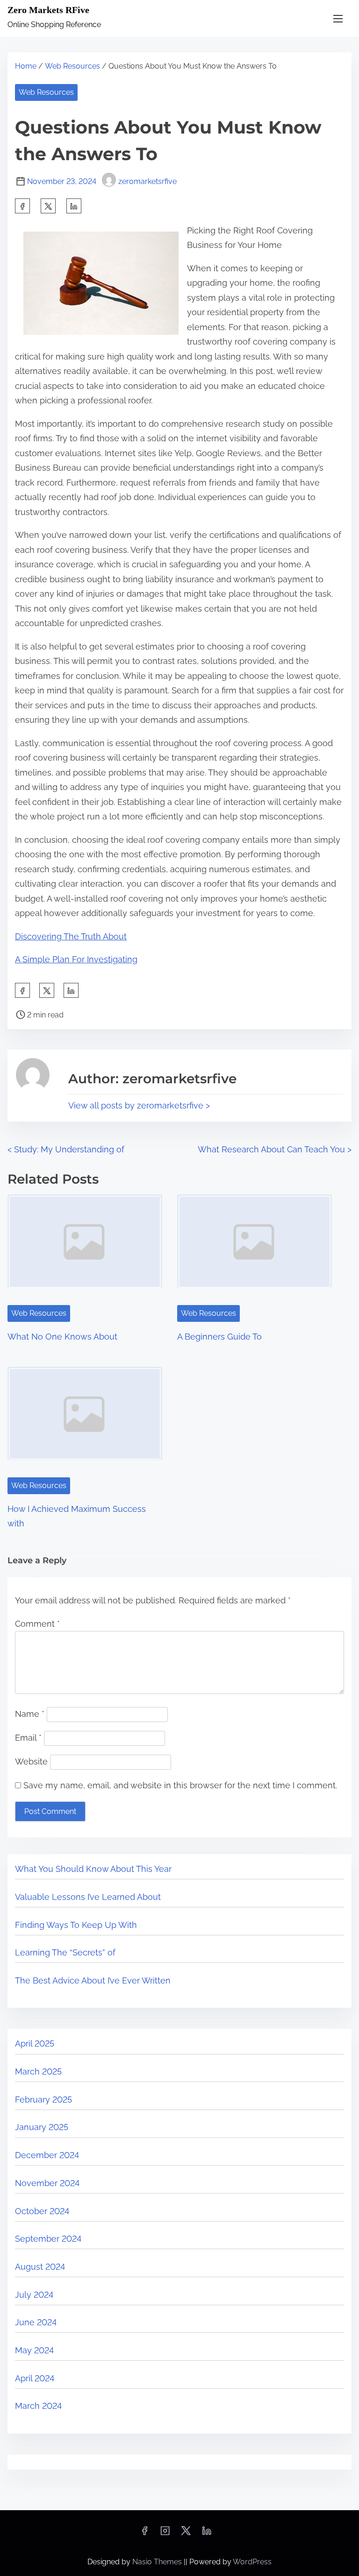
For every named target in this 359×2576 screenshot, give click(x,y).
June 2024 (36, 2322)
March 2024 (38, 2406)
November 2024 (47, 2183)
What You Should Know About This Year (93, 1869)
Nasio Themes (158, 2562)
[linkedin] (207, 2534)
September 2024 (48, 2239)
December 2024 (47, 2155)
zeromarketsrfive (147, 181)
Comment (37, 1624)
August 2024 (40, 2267)
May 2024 (34, 2350)
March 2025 (38, 2071)
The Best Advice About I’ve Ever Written (93, 1980)
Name (30, 1714)
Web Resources (72, 66)
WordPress (252, 2562)
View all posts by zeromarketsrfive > (139, 1105)
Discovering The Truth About (71, 936)
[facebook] (22, 206)
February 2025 (43, 2100)
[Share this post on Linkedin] (74, 206)
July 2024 (34, 2295)
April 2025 (35, 2043)
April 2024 (35, 2378)
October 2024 (42, 2211)
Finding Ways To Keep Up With (76, 1925)
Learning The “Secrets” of (65, 1952)
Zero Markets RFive (48, 10)
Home (26, 66)
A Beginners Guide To (219, 1337)
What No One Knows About (62, 1337)
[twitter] (48, 206)
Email (28, 1738)
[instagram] (165, 2534)
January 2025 (42, 2127)
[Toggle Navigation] (338, 18)
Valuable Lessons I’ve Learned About (88, 1897)
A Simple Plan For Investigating (76, 959)
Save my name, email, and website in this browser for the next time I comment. (180, 1785)
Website (31, 1761)
